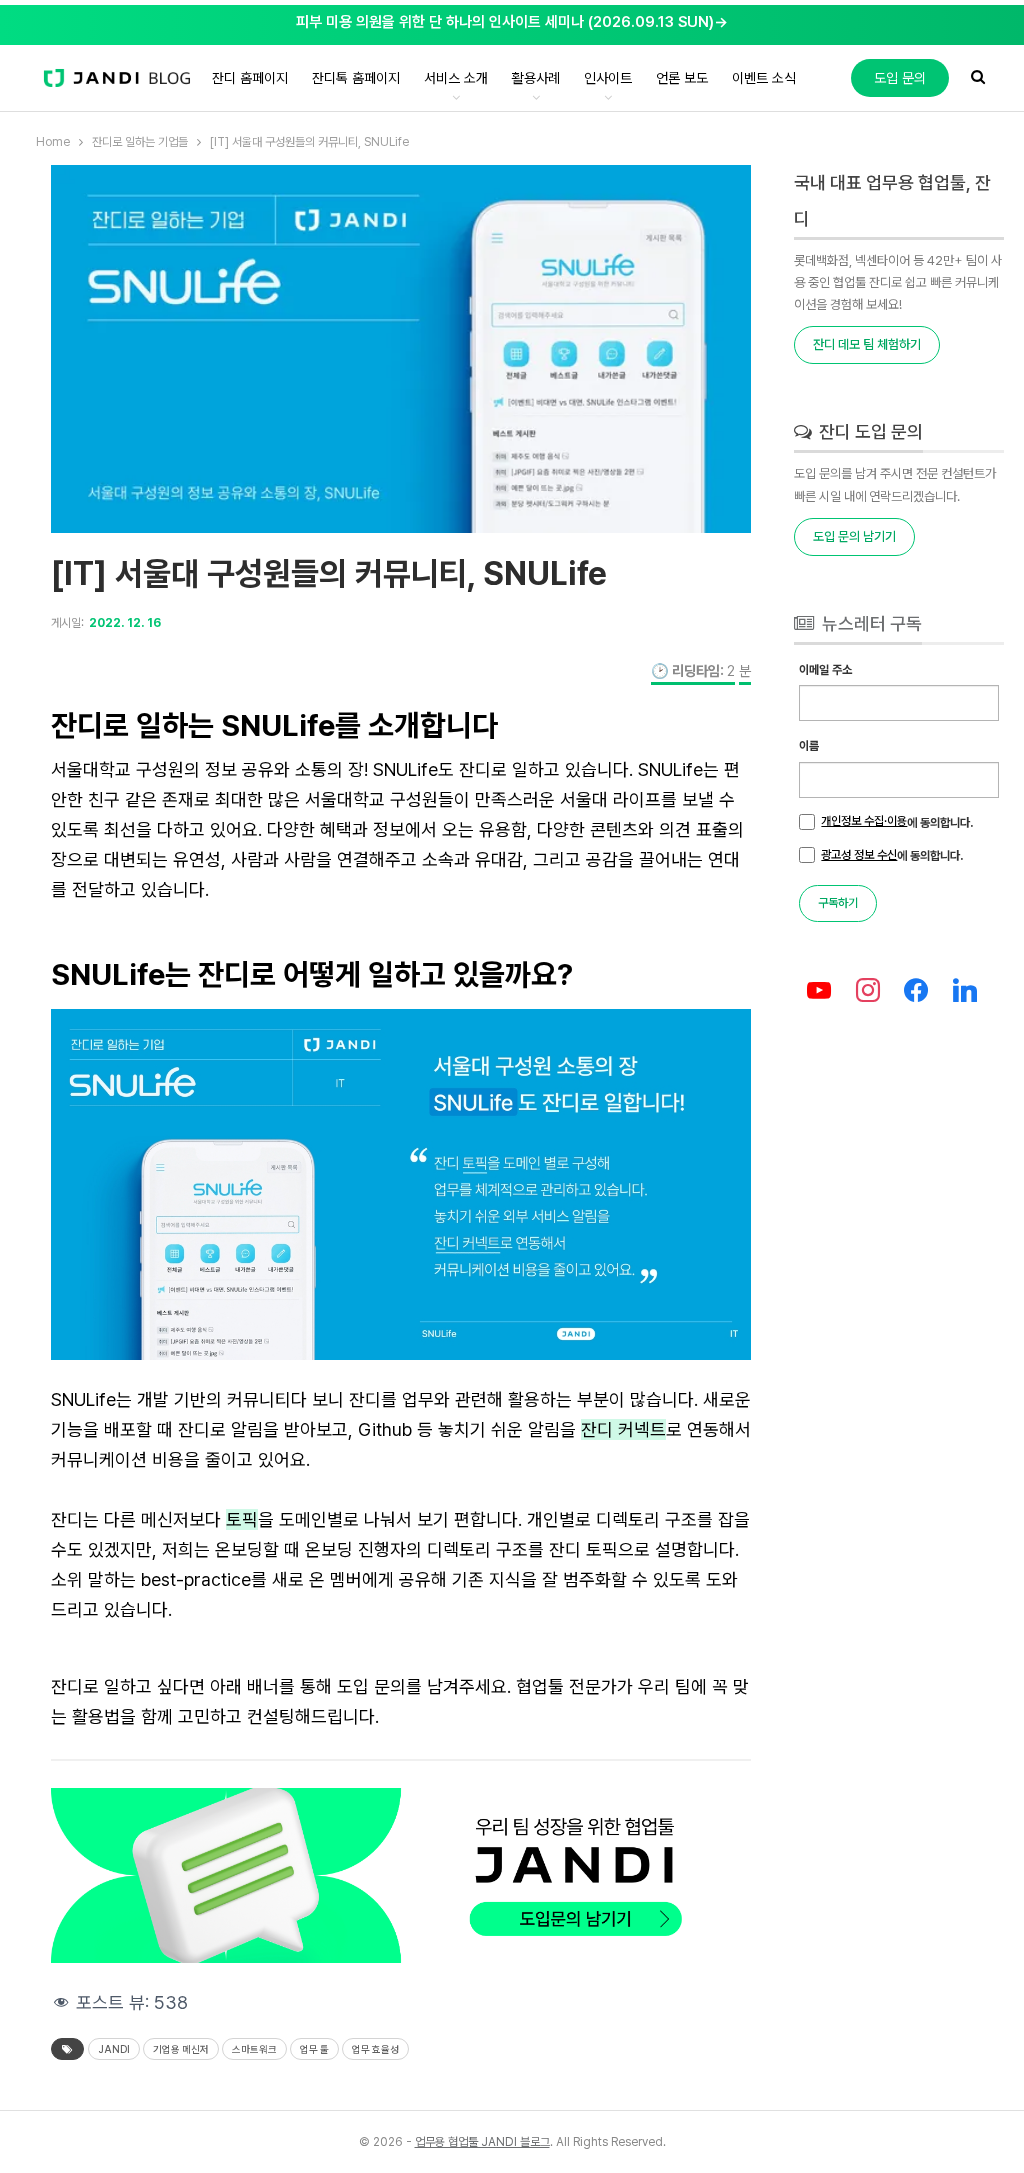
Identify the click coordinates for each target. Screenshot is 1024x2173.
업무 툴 (314, 2049)
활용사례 (536, 78)
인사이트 (608, 78)
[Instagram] (867, 991)
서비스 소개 (456, 78)
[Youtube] (818, 991)
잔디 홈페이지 (250, 78)
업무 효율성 (375, 2049)
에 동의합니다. (897, 822)
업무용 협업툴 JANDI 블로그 (482, 2142)
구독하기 (838, 903)
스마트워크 (254, 2049)
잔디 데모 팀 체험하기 (867, 344)
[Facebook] (916, 991)
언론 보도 (682, 78)
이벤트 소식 (764, 78)
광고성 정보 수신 (859, 855)
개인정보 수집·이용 (864, 821)
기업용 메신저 (181, 2049)
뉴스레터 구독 (870, 623)
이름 (809, 746)
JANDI (114, 2049)
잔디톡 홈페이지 (356, 78)
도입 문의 (900, 78)
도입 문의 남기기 (854, 536)
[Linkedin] (965, 991)
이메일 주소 (825, 670)
